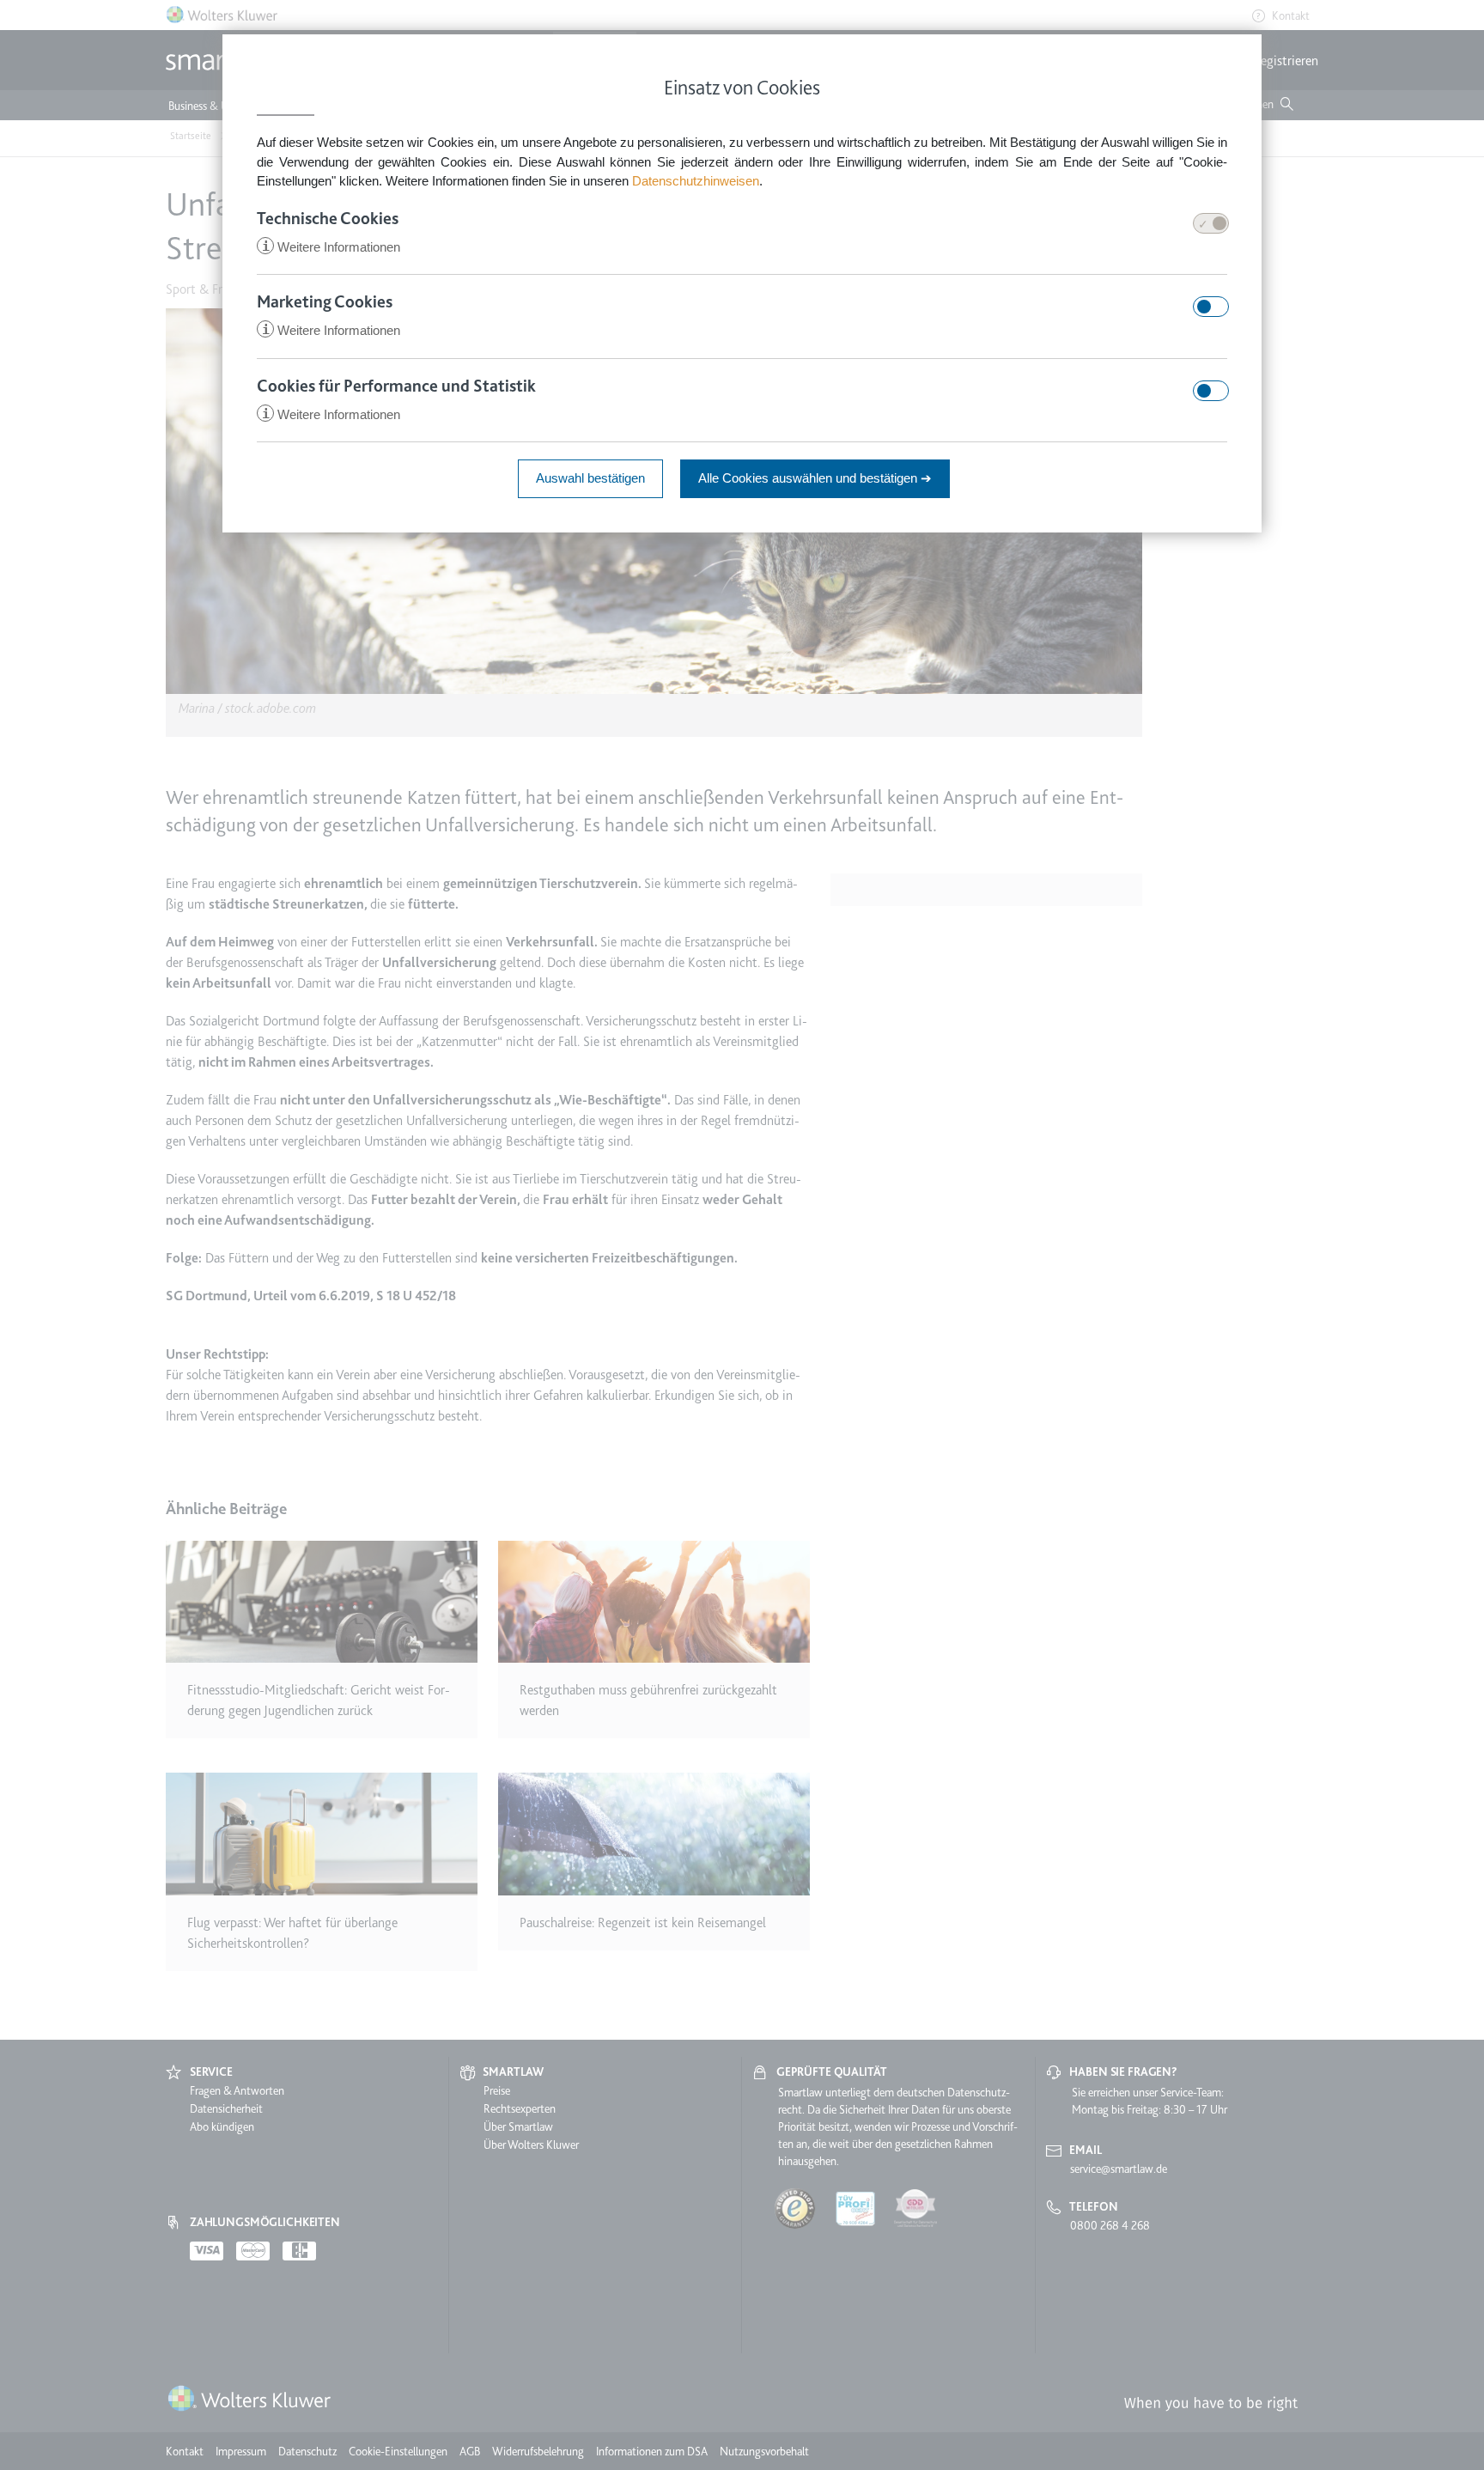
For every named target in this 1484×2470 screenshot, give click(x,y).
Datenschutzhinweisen (696, 181)
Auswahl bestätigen (590, 478)
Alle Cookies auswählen (815, 478)
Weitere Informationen (331, 247)
